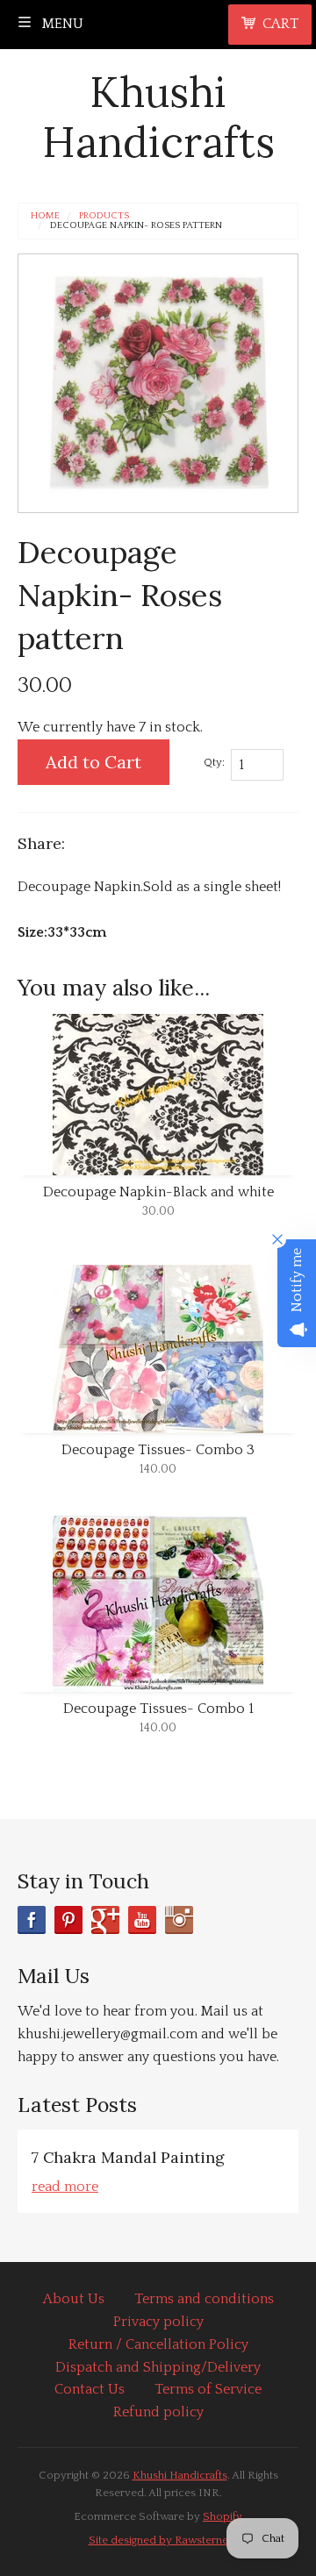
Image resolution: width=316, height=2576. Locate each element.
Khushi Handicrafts (158, 117)
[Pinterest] (68, 1920)
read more (65, 2187)
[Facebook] (32, 1920)
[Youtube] (142, 1920)
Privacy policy (158, 2322)
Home (45, 216)
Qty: (214, 762)
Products (104, 216)
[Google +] (105, 1920)
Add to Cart (93, 762)
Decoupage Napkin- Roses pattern (136, 226)
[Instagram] (179, 1920)
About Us (74, 2299)
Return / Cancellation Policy (158, 2344)
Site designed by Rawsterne (158, 2540)
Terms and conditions (204, 2299)
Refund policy (158, 2412)
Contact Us (90, 2389)
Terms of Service (208, 2389)
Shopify (223, 2516)
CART (280, 24)
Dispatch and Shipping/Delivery (158, 2367)
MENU (61, 24)
